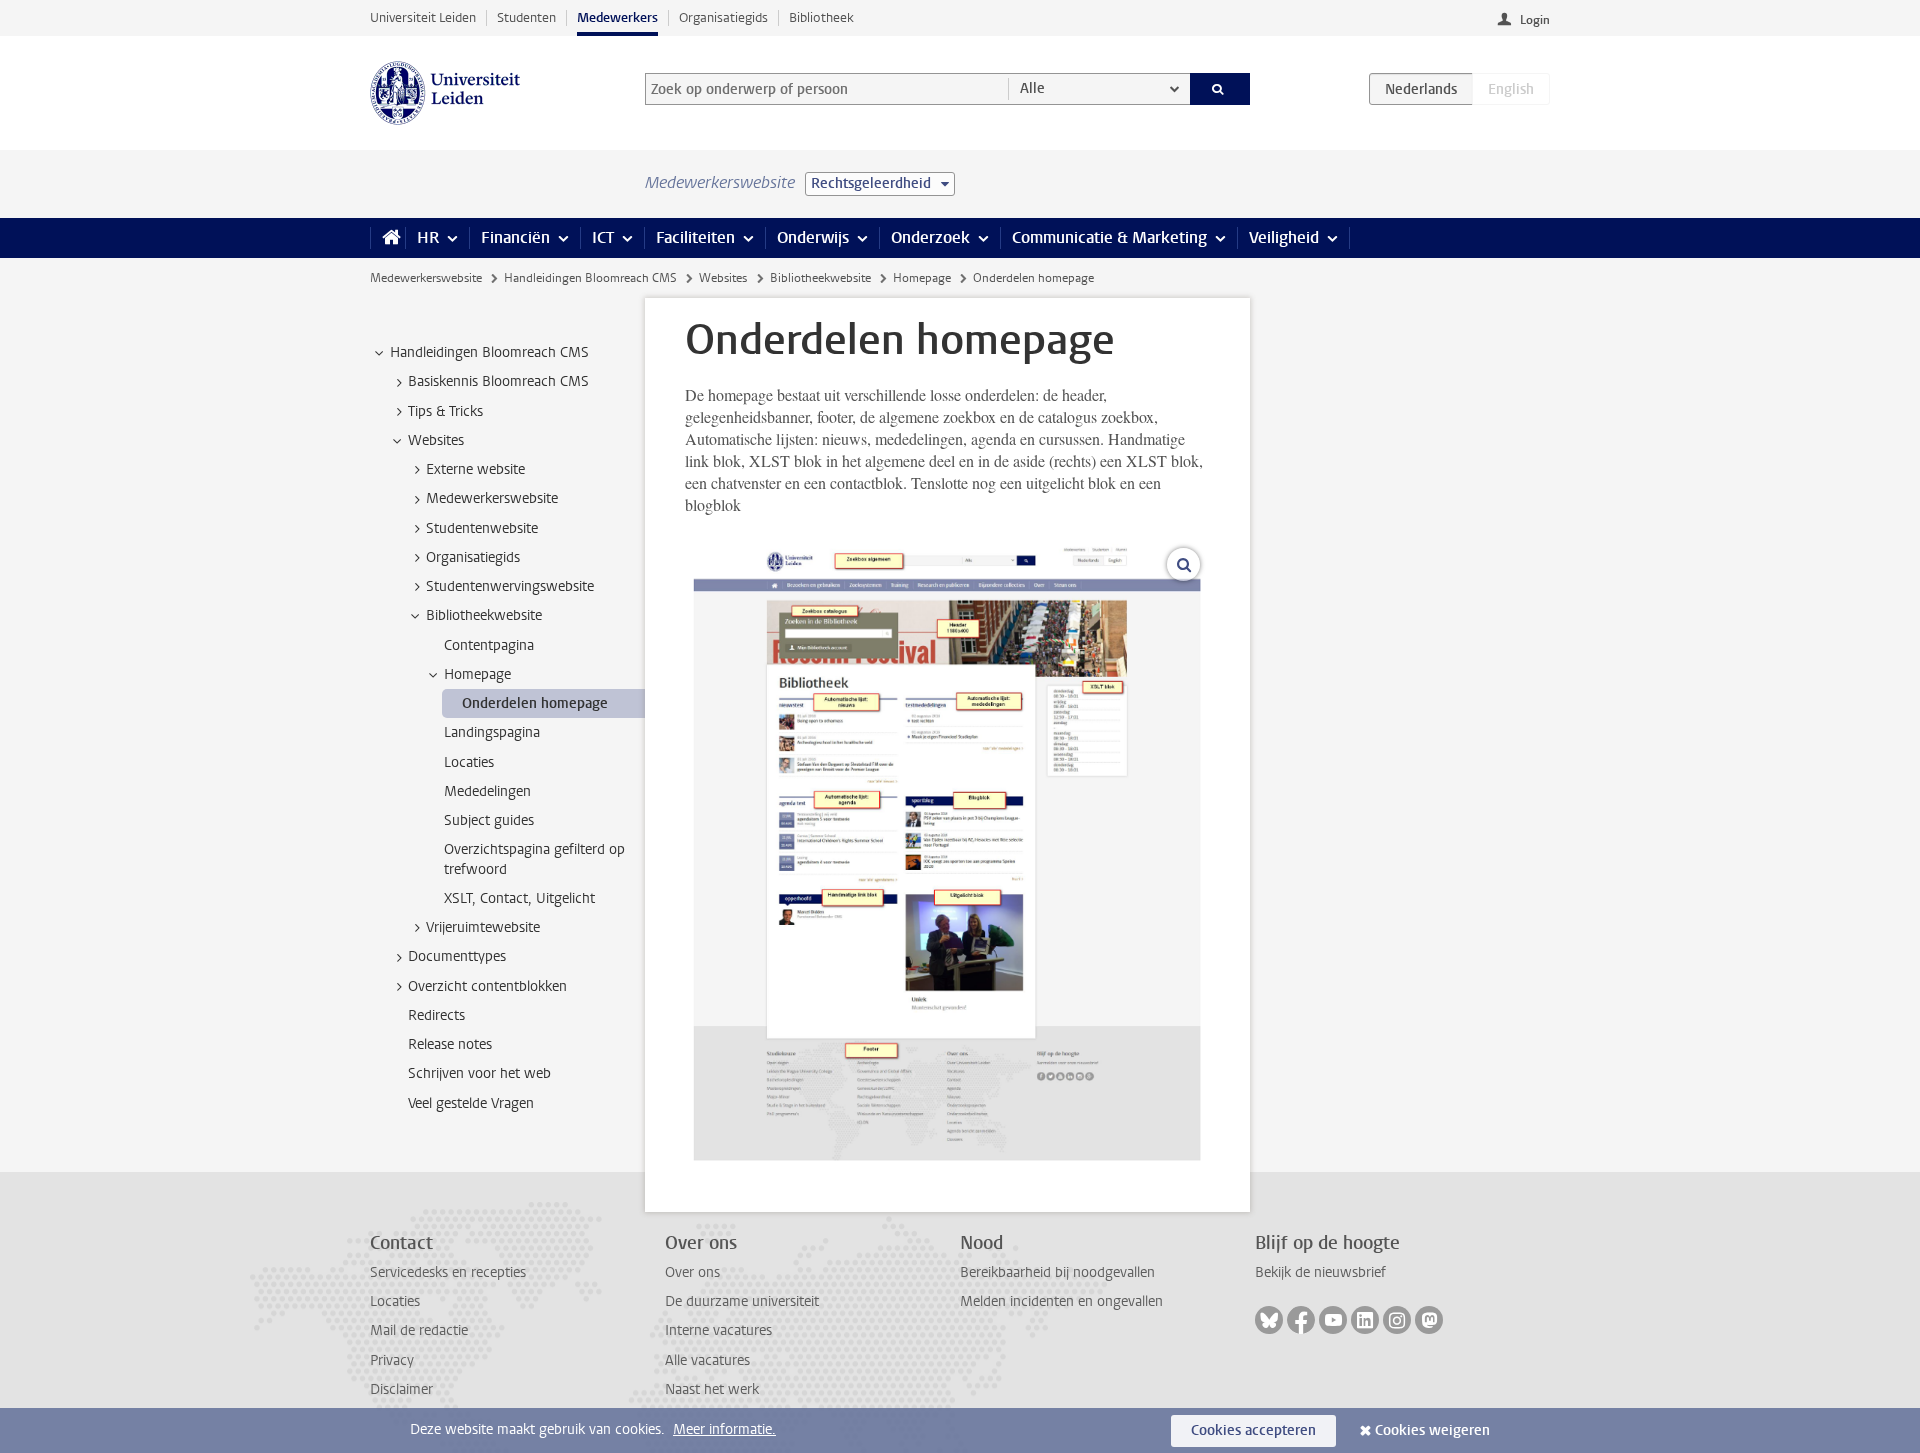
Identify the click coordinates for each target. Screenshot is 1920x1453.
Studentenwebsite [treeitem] (482, 528)
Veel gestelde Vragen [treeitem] (471, 1103)
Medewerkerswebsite (426, 278)
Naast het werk (712, 1389)
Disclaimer (401, 1389)
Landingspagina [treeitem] (492, 732)
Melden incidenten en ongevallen (1061, 1301)
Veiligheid (1284, 237)
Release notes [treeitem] (450, 1044)
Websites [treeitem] (436, 440)
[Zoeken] (1220, 89)
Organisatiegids (723, 17)
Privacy (392, 1360)
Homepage (922, 278)
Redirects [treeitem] (436, 1015)
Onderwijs (813, 237)
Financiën (515, 237)
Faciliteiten (695, 237)
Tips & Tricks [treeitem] (445, 411)
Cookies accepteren (1253, 1430)
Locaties (395, 1301)
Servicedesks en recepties (448, 1272)
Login (1535, 20)
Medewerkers (617, 17)
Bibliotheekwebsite (820, 278)
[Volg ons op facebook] (1301, 1320)
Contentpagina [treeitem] (489, 645)
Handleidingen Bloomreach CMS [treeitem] (489, 352)
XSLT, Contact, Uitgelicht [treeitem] (519, 898)
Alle (1032, 88)
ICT (603, 237)
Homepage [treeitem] (477, 674)
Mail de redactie (419, 1330)
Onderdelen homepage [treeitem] (535, 703)
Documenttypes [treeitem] (457, 956)
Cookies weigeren (1432, 1430)
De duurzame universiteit (742, 1301)
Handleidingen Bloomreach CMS (590, 278)
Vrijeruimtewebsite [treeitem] (483, 927)
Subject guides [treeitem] (489, 820)
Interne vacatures (718, 1330)
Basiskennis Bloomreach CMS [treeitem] (498, 381)
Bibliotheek (821, 17)
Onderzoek (930, 237)
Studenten (526, 17)
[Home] (387, 238)
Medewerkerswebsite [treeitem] (492, 498)
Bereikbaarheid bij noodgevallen (1057, 1272)
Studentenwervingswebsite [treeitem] (510, 586)
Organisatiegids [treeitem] (473, 557)
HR (428, 237)
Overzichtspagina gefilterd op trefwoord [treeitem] (534, 859)
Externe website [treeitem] (475, 469)
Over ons (692, 1272)
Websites (723, 278)
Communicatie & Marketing (1109, 237)
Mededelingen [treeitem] (487, 791)
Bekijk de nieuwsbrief (1320, 1272)
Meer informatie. (724, 1429)
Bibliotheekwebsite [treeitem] (484, 615)
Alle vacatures (707, 1360)
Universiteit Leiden (423, 17)
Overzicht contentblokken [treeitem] (487, 986)
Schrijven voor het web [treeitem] (479, 1073)
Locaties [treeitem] (469, 762)
